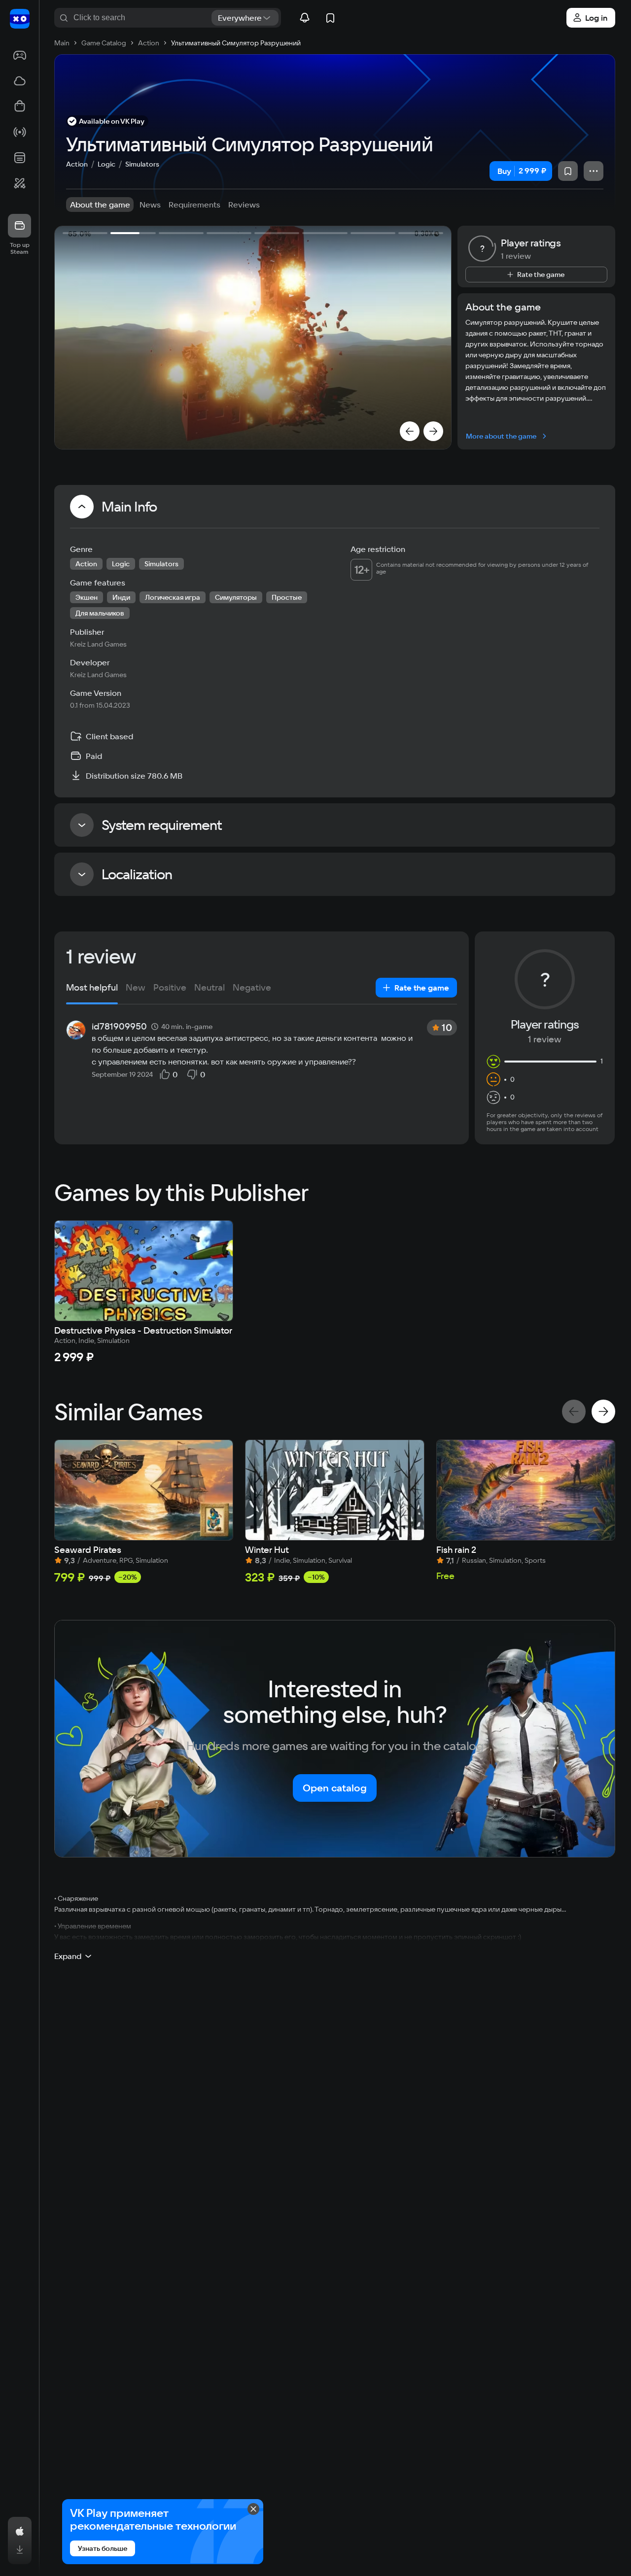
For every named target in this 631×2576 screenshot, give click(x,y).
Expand (68, 1956)
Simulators (142, 164)
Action (77, 164)
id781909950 (119, 1027)
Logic (106, 164)
